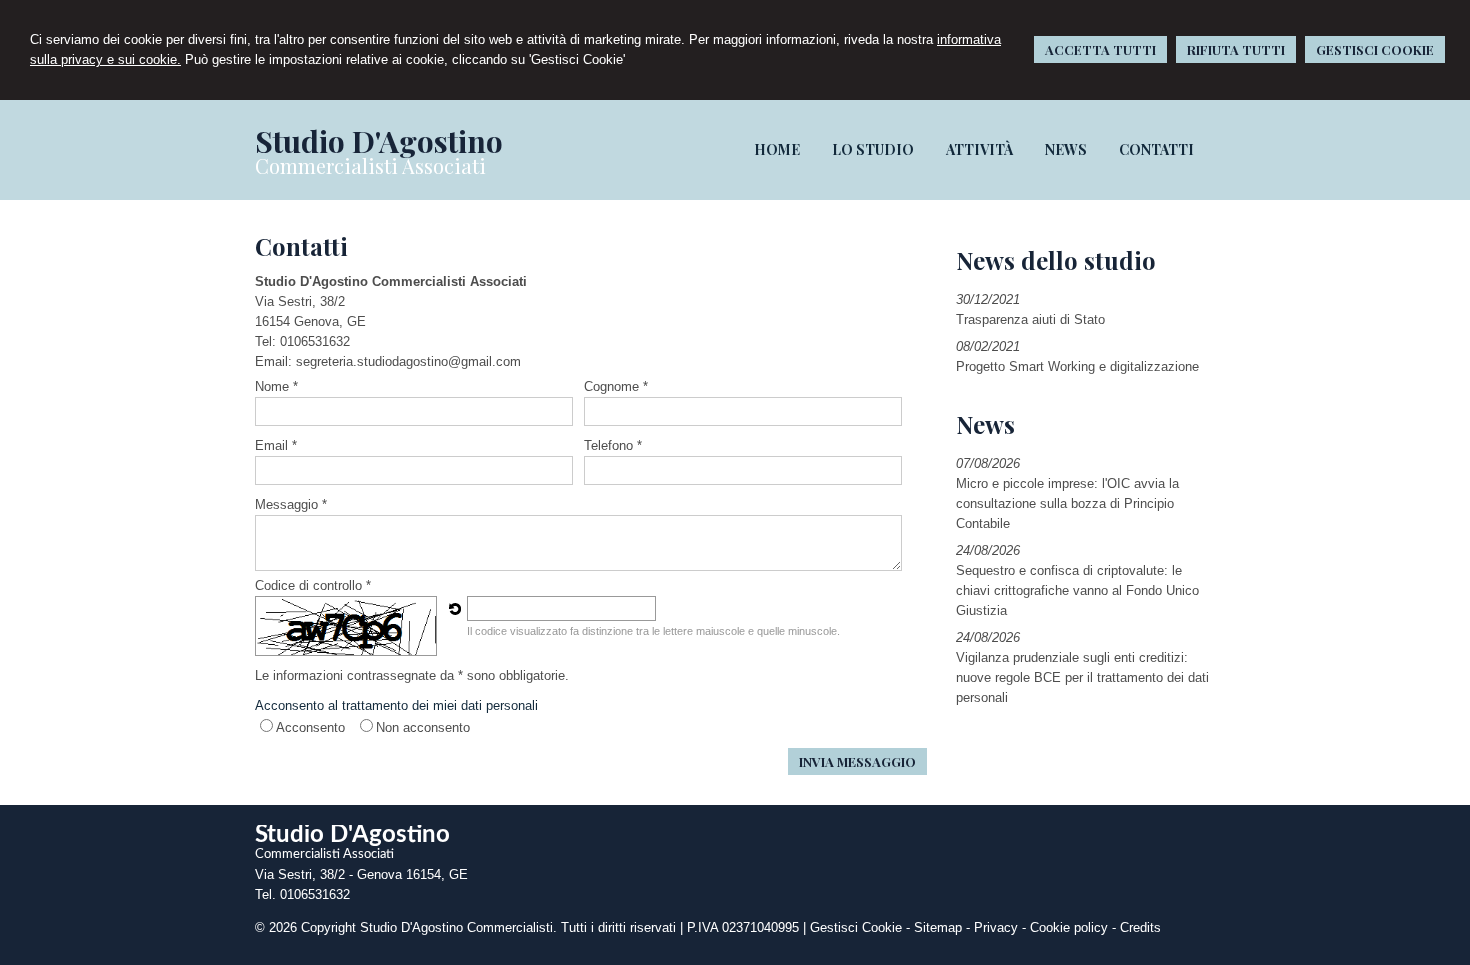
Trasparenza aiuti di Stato (1030, 319)
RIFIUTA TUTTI (1236, 49)
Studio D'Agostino (379, 141)
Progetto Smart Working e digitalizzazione (1077, 366)
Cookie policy (1069, 927)
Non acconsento (423, 727)
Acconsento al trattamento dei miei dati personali (396, 705)
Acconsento (310, 727)
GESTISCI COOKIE (1375, 49)
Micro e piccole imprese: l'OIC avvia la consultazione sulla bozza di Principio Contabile (1067, 503)
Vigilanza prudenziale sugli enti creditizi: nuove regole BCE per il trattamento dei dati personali (1082, 677)
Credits (1140, 927)
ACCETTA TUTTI (1100, 49)
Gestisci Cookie (856, 927)
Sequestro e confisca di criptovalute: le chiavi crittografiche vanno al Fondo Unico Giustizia (1077, 590)
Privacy (996, 927)
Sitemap (938, 927)
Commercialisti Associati (370, 165)
